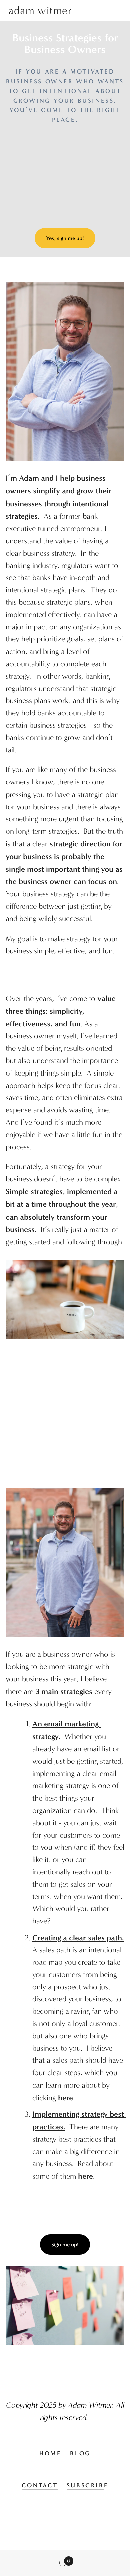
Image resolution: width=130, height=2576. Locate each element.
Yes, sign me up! (65, 238)
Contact (40, 2485)
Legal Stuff (65, 2536)
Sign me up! (65, 2244)
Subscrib (85, 2485)
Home (50, 2453)
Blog (80, 2453)
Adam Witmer (40, 11)
